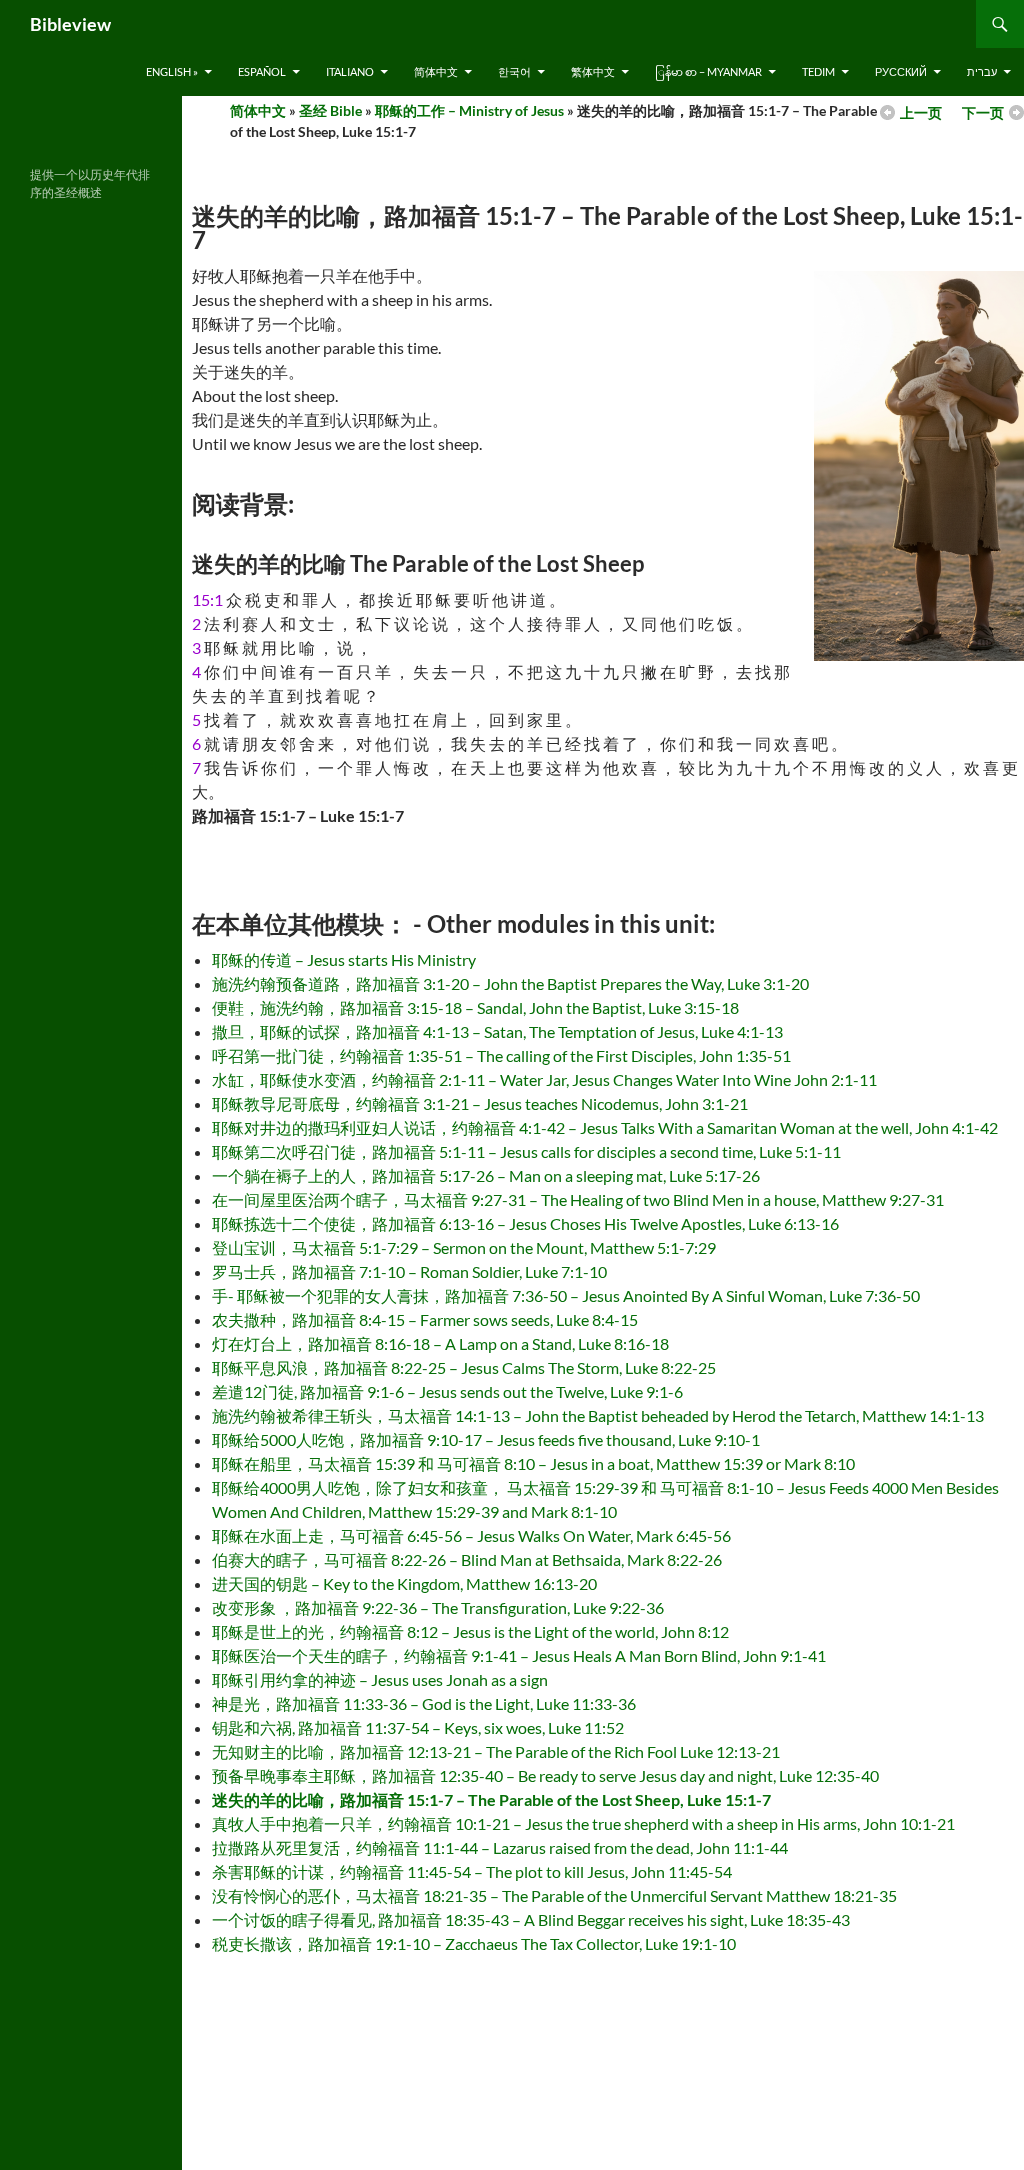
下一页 (983, 112)
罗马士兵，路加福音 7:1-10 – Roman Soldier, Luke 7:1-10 (409, 1271)
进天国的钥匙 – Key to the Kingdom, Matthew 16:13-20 (404, 1583)
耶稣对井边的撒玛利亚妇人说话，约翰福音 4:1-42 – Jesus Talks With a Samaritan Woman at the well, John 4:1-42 (605, 1127)
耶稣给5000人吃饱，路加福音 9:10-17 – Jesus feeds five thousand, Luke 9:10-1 (486, 1439)
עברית (982, 71)
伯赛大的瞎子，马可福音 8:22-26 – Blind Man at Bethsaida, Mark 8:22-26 (467, 1559)
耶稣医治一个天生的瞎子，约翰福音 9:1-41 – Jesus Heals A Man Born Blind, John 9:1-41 (519, 1655)
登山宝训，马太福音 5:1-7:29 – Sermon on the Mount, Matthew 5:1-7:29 (464, 1247)
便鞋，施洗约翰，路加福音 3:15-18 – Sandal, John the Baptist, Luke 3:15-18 (475, 1007)
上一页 (921, 112)
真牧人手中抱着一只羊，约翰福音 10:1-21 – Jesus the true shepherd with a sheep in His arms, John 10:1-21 (583, 1823)
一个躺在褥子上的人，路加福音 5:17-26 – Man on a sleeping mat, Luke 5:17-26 (486, 1175)
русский (901, 71)
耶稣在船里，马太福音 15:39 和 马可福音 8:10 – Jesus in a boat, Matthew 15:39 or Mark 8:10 (533, 1463)
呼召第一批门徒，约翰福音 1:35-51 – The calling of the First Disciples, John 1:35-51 (501, 1055)
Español (262, 71)
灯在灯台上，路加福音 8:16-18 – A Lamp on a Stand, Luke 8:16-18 (440, 1343)
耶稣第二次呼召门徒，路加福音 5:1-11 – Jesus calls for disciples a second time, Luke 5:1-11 (526, 1151)
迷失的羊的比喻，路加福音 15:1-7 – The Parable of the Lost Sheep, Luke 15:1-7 (491, 1799)
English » (172, 71)
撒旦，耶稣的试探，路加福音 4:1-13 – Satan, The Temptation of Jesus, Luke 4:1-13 (497, 1031)
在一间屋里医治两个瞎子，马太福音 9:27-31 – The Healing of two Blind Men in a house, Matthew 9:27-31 (578, 1199)
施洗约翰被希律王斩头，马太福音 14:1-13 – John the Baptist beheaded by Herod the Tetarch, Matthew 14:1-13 (598, 1415)
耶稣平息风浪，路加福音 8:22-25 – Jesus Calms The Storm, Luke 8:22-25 (464, 1367)
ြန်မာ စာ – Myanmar (708, 71)
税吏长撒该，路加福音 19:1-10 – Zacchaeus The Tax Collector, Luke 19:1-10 (474, 1943)
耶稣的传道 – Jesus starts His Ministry (344, 959)
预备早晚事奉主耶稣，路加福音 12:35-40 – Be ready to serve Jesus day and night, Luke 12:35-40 (545, 1775)
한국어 (514, 71)
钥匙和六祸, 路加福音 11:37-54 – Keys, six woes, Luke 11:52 (418, 1727)
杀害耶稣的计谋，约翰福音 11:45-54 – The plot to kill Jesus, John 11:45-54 (472, 1871)
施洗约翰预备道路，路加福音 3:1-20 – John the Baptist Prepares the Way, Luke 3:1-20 (510, 983)
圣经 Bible (330, 110)
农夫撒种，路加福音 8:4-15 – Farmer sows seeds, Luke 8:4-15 (425, 1319)
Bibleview (70, 24)
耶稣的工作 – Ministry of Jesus (469, 110)
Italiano (350, 71)
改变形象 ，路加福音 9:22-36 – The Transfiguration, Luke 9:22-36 (438, 1607)
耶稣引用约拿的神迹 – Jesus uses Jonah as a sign (380, 1679)
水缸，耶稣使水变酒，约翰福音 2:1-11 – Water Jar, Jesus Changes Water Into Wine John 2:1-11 (544, 1079)
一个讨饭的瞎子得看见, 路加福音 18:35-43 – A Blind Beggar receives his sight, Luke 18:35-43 (531, 1919)
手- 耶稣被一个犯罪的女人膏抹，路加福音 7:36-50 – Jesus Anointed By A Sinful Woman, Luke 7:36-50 (566, 1295)
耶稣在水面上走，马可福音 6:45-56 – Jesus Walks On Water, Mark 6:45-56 (471, 1535)
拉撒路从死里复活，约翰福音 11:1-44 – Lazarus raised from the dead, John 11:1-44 (500, 1847)
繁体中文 (593, 71)
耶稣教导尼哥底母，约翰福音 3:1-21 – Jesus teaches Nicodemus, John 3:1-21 (480, 1103)
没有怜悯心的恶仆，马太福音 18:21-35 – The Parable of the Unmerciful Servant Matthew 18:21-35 (554, 1895)
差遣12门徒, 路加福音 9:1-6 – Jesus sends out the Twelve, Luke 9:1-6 (447, 1391)
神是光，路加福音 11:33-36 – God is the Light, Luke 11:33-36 (424, 1703)
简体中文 (436, 71)
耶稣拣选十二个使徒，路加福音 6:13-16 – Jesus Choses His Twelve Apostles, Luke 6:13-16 (525, 1223)
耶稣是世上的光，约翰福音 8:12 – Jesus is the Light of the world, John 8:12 (470, 1631)
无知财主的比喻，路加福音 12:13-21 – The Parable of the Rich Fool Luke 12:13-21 (496, 1751)
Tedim (818, 71)
